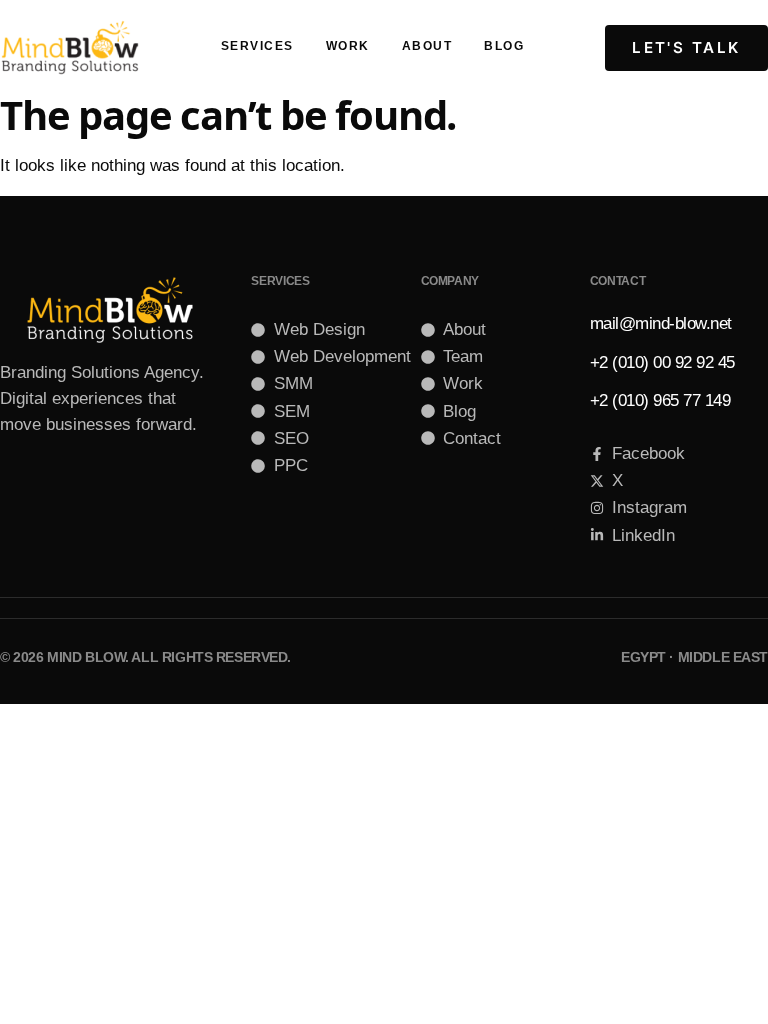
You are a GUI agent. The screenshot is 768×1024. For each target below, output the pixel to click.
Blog (504, 46)
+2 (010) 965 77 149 (660, 400)
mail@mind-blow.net (661, 323)
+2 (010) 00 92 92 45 (662, 362)
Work (348, 46)
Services (257, 46)
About (427, 46)
